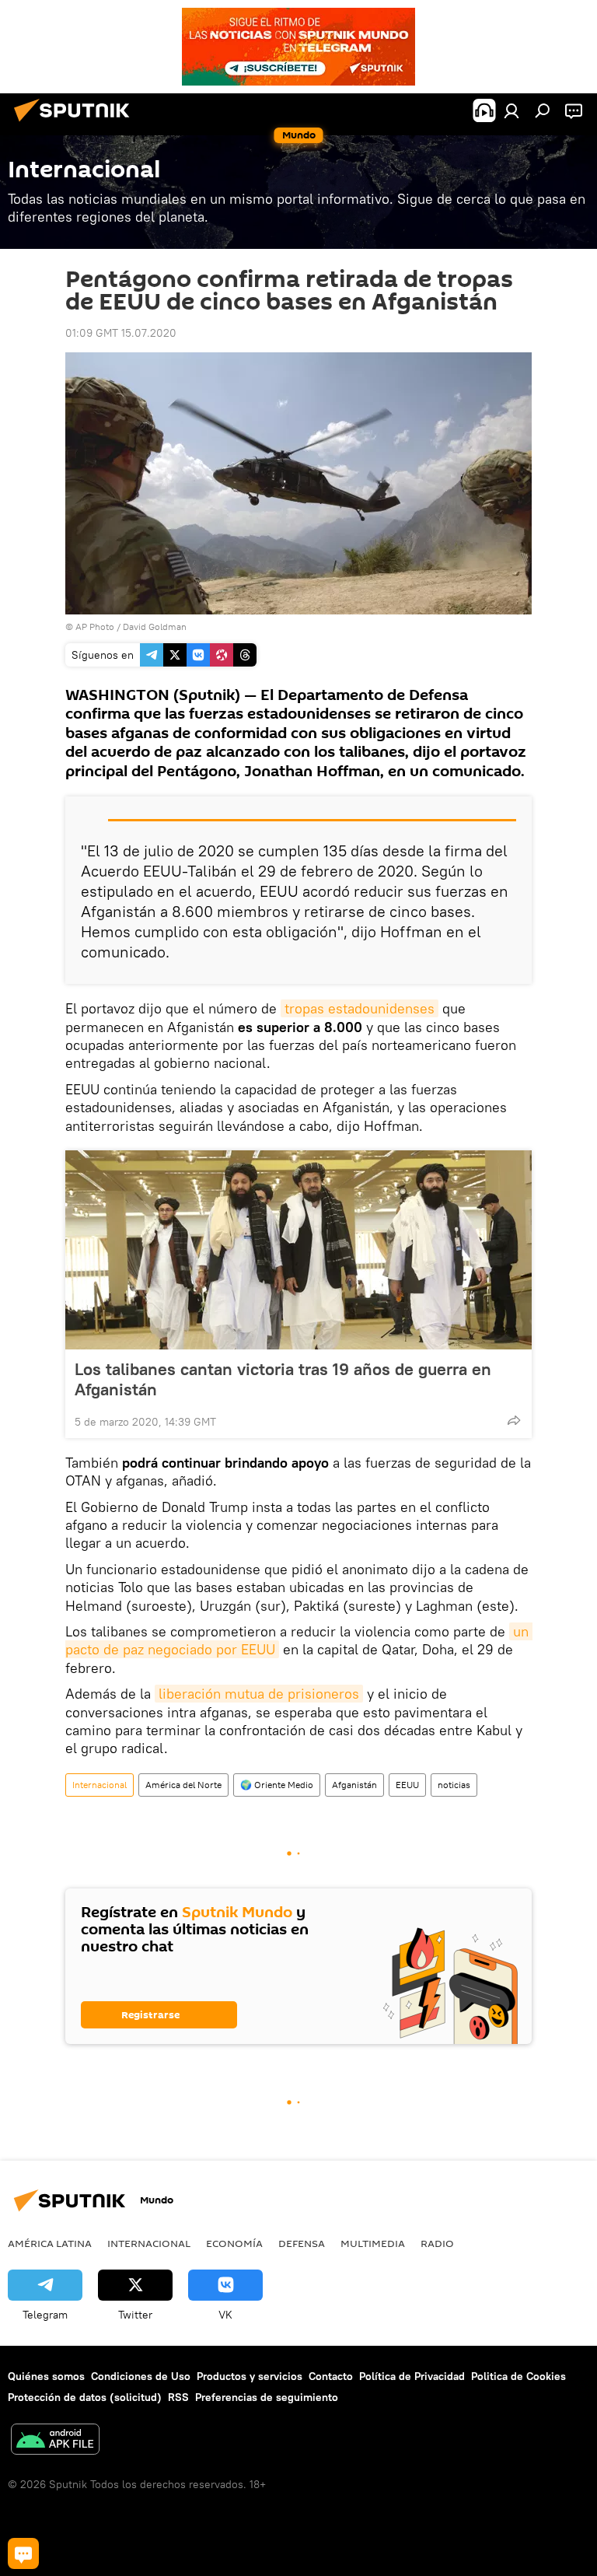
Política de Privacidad (412, 2376)
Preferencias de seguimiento (267, 2397)
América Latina (50, 2243)
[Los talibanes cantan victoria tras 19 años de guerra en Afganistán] (298, 1250)
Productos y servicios (250, 2376)
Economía (234, 2243)
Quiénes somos (46, 2376)
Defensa (302, 2243)
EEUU (407, 1785)
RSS (178, 2397)
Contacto (331, 2376)
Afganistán (354, 1785)
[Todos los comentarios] (23, 2553)
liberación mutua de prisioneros (259, 1694)
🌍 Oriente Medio (277, 1785)
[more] (514, 1420)
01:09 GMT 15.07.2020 (121, 333)
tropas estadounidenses (360, 1008)
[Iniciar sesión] (511, 110)
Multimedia (373, 2243)
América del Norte (183, 1785)
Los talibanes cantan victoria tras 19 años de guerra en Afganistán (283, 1379)
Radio (437, 2243)
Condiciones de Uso (141, 2376)
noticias (454, 1785)
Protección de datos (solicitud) (85, 2397)
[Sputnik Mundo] (76, 124)
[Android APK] (55, 2441)
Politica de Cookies (518, 2376)
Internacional (99, 1785)
